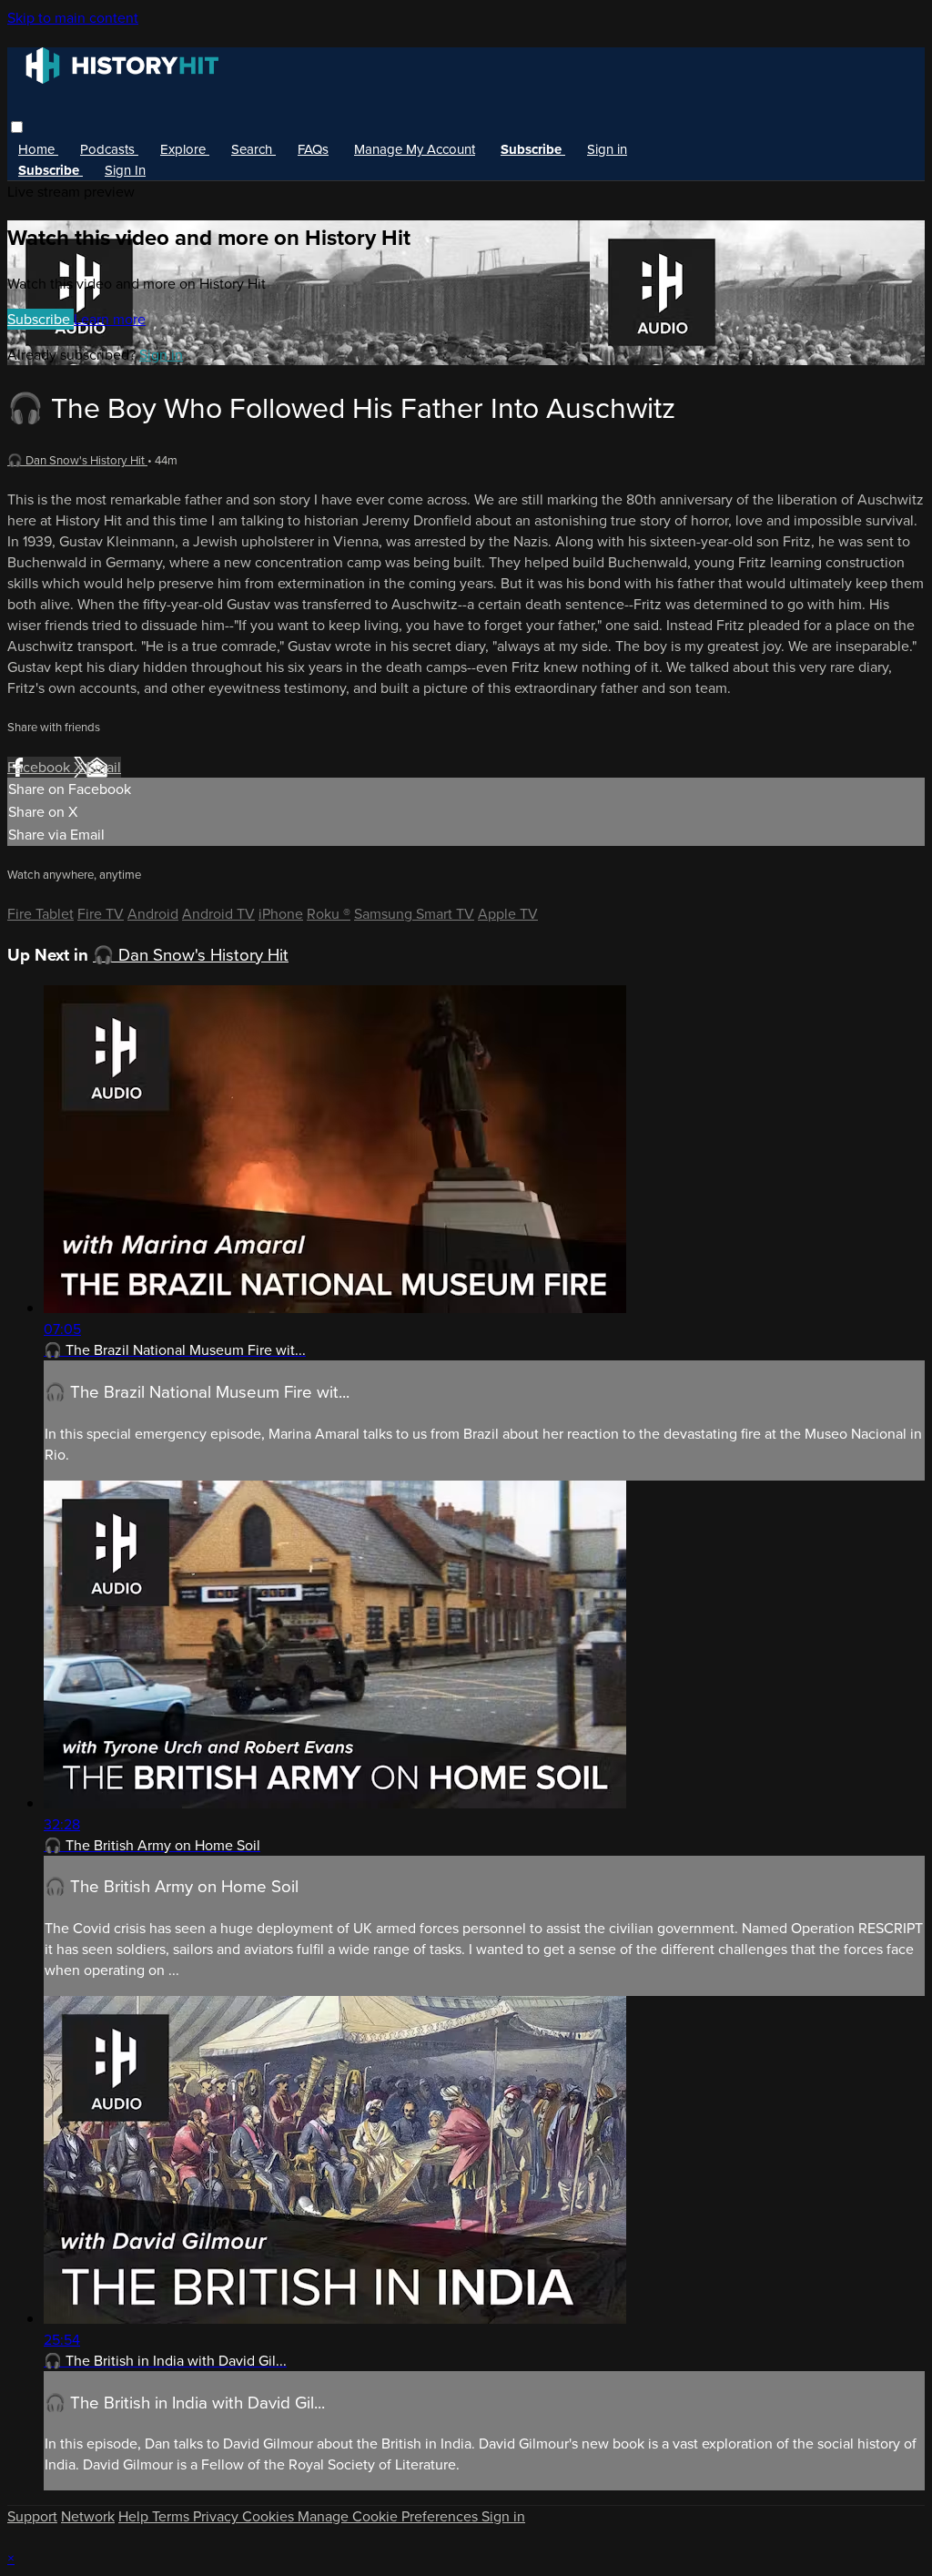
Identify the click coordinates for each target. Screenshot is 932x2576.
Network (88, 2516)
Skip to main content (73, 18)
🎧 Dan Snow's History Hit (77, 460)
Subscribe (41, 319)
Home (38, 149)
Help (135, 2516)
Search (253, 149)
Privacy (218, 2516)
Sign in (607, 149)
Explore (185, 149)
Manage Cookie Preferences (390, 2516)
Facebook (41, 767)
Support (32, 2516)
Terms (172, 2516)
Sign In (125, 170)
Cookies (270, 2516)
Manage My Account (415, 149)
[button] (17, 127)
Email (104, 767)
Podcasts (109, 149)
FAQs (313, 149)
